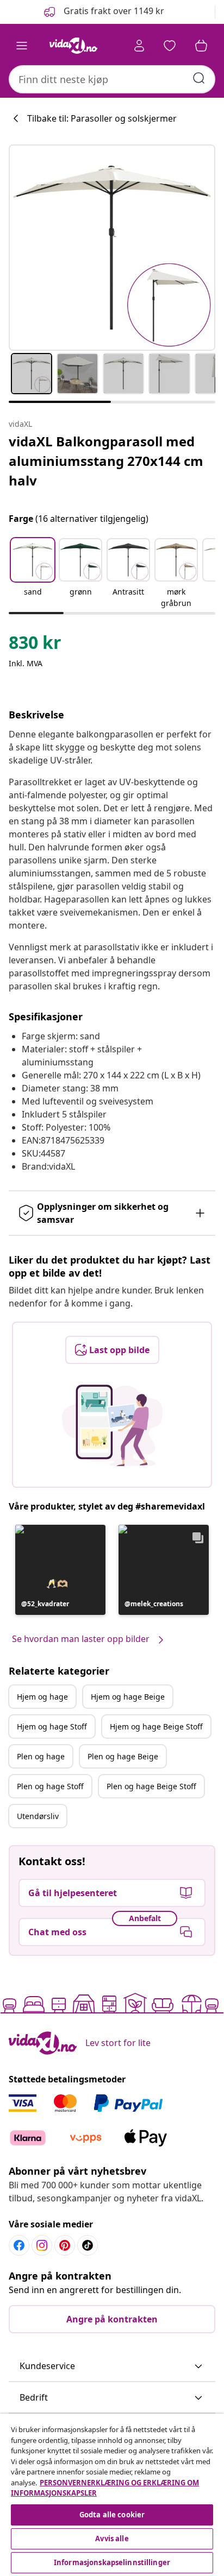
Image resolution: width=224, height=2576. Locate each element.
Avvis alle (112, 2539)
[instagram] (42, 2245)
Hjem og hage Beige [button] (128, 1697)
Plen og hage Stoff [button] (50, 1786)
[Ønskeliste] (170, 46)
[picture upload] (112, 1425)
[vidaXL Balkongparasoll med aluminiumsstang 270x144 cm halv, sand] (112, 248)
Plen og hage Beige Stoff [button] (151, 1786)
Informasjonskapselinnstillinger (112, 2562)
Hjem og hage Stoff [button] (52, 1726)
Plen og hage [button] (41, 1756)
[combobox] (112, 79)
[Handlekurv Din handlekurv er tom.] (201, 46)
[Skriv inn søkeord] (199, 78)
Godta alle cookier (112, 2515)
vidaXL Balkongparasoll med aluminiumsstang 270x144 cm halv (106, 461)
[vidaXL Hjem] (73, 46)
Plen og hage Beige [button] (123, 1756)
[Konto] (139, 46)
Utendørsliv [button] (38, 1816)
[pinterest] (65, 2245)
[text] (35, 645)
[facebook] (19, 2245)
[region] (112, 2495)
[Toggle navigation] (22, 46)
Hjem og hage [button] (42, 1697)
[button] (103, 12)
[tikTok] (88, 2245)
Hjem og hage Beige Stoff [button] (156, 1726)
